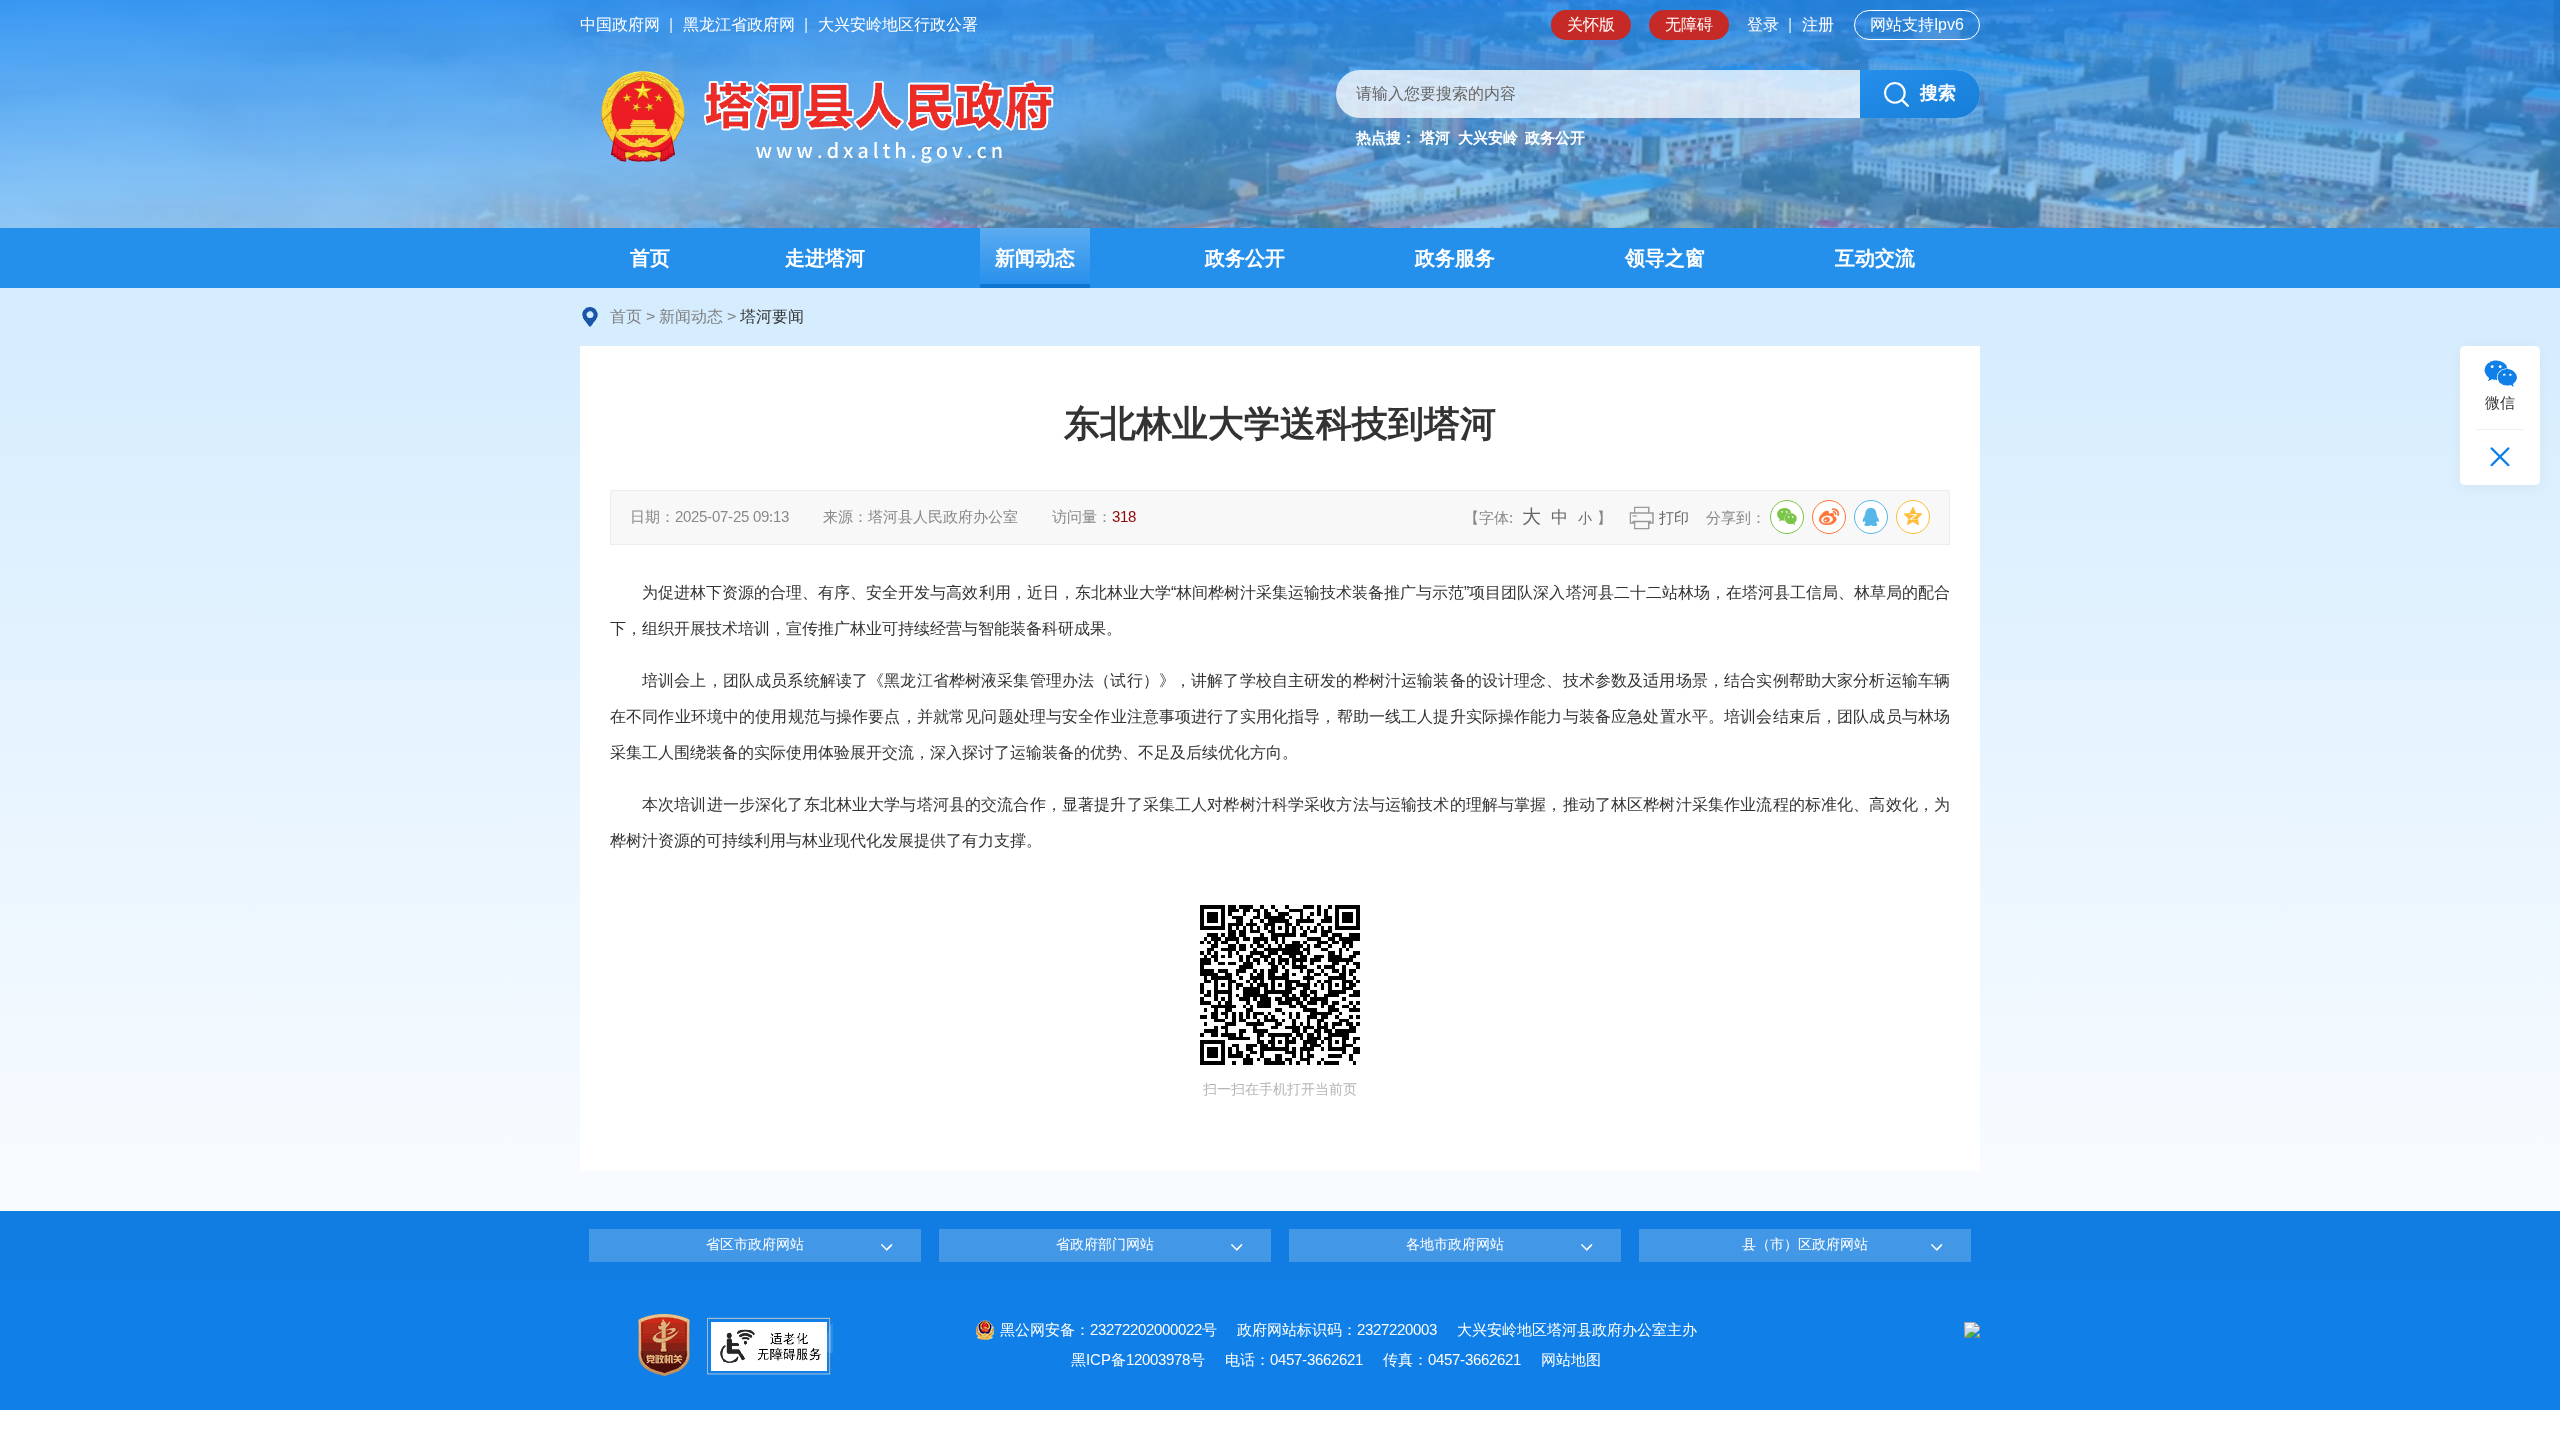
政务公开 (1555, 137)
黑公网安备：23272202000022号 (1108, 1329)
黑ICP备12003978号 (1138, 1359)
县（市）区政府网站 (1805, 1244)
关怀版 (1591, 24)
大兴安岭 (1488, 137)
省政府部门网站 (1105, 1244)
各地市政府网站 (1455, 1244)
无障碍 (1689, 24)
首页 (626, 316)
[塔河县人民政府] (825, 118)
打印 (1674, 517)
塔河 (1435, 137)
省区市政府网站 (755, 1244)
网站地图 (1571, 1359)
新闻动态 (691, 316)
